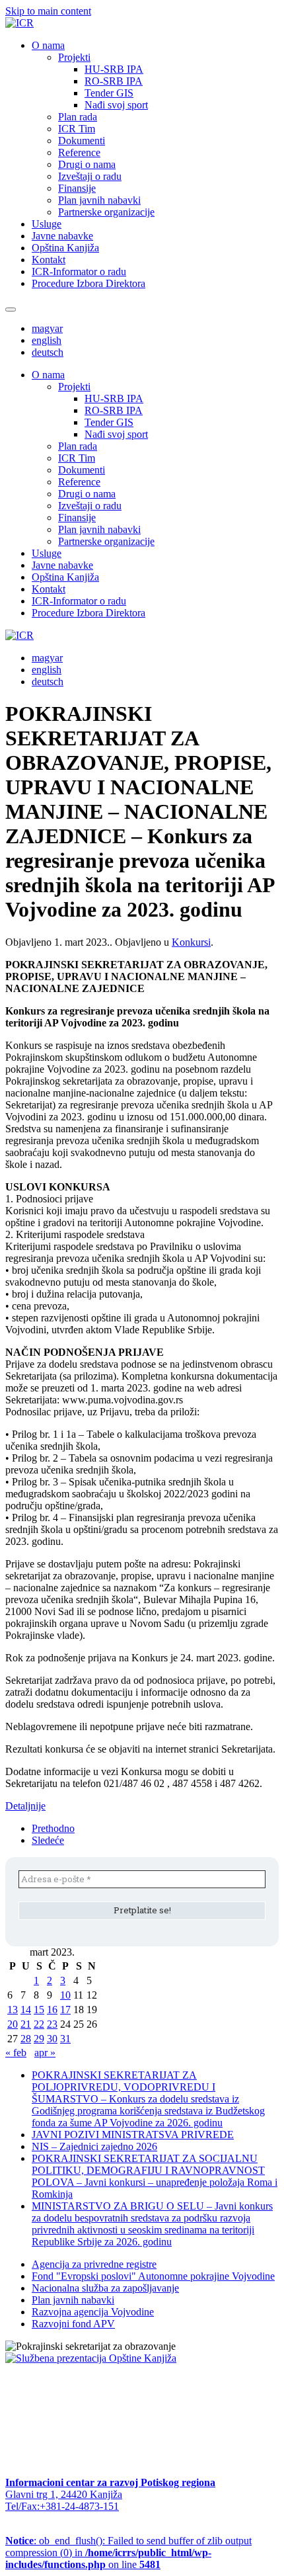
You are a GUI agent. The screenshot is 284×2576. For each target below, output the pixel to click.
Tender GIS (109, 93)
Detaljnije (25, 1806)
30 (52, 2039)
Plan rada (78, 117)
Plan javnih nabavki (99, 200)
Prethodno (53, 1828)
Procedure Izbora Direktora (89, 283)
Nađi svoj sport (116, 105)
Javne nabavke (62, 236)
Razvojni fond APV (73, 2324)
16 (52, 2010)
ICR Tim (77, 129)
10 (65, 1995)
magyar (47, 328)
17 (65, 2010)
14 (26, 2010)
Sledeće (48, 1840)
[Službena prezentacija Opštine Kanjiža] (91, 2358)
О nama (48, 45)
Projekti (74, 57)
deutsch (48, 352)
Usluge (47, 224)
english (47, 340)
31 (65, 2039)
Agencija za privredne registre (94, 2264)
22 (39, 2024)
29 (39, 2039)
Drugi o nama (87, 164)
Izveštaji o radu (90, 176)
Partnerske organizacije (106, 212)
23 (52, 2024)
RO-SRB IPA (114, 81)
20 (13, 2024)
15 (39, 2010)
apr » (45, 2053)
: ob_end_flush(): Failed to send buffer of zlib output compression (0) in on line (128, 2553)
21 (26, 2024)
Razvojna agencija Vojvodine (93, 2312)
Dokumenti (82, 141)
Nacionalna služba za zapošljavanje (105, 2288)
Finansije (77, 188)
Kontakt (49, 260)
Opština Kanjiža (65, 248)
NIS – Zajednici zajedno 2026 (94, 2146)
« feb (16, 2053)
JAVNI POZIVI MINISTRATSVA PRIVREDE (133, 2135)
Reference (79, 152)
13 (13, 2010)
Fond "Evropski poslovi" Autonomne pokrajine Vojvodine (153, 2276)
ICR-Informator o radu (79, 271)
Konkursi (191, 942)
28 (26, 2039)
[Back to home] (19, 23)
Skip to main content (48, 11)
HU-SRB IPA (114, 69)
